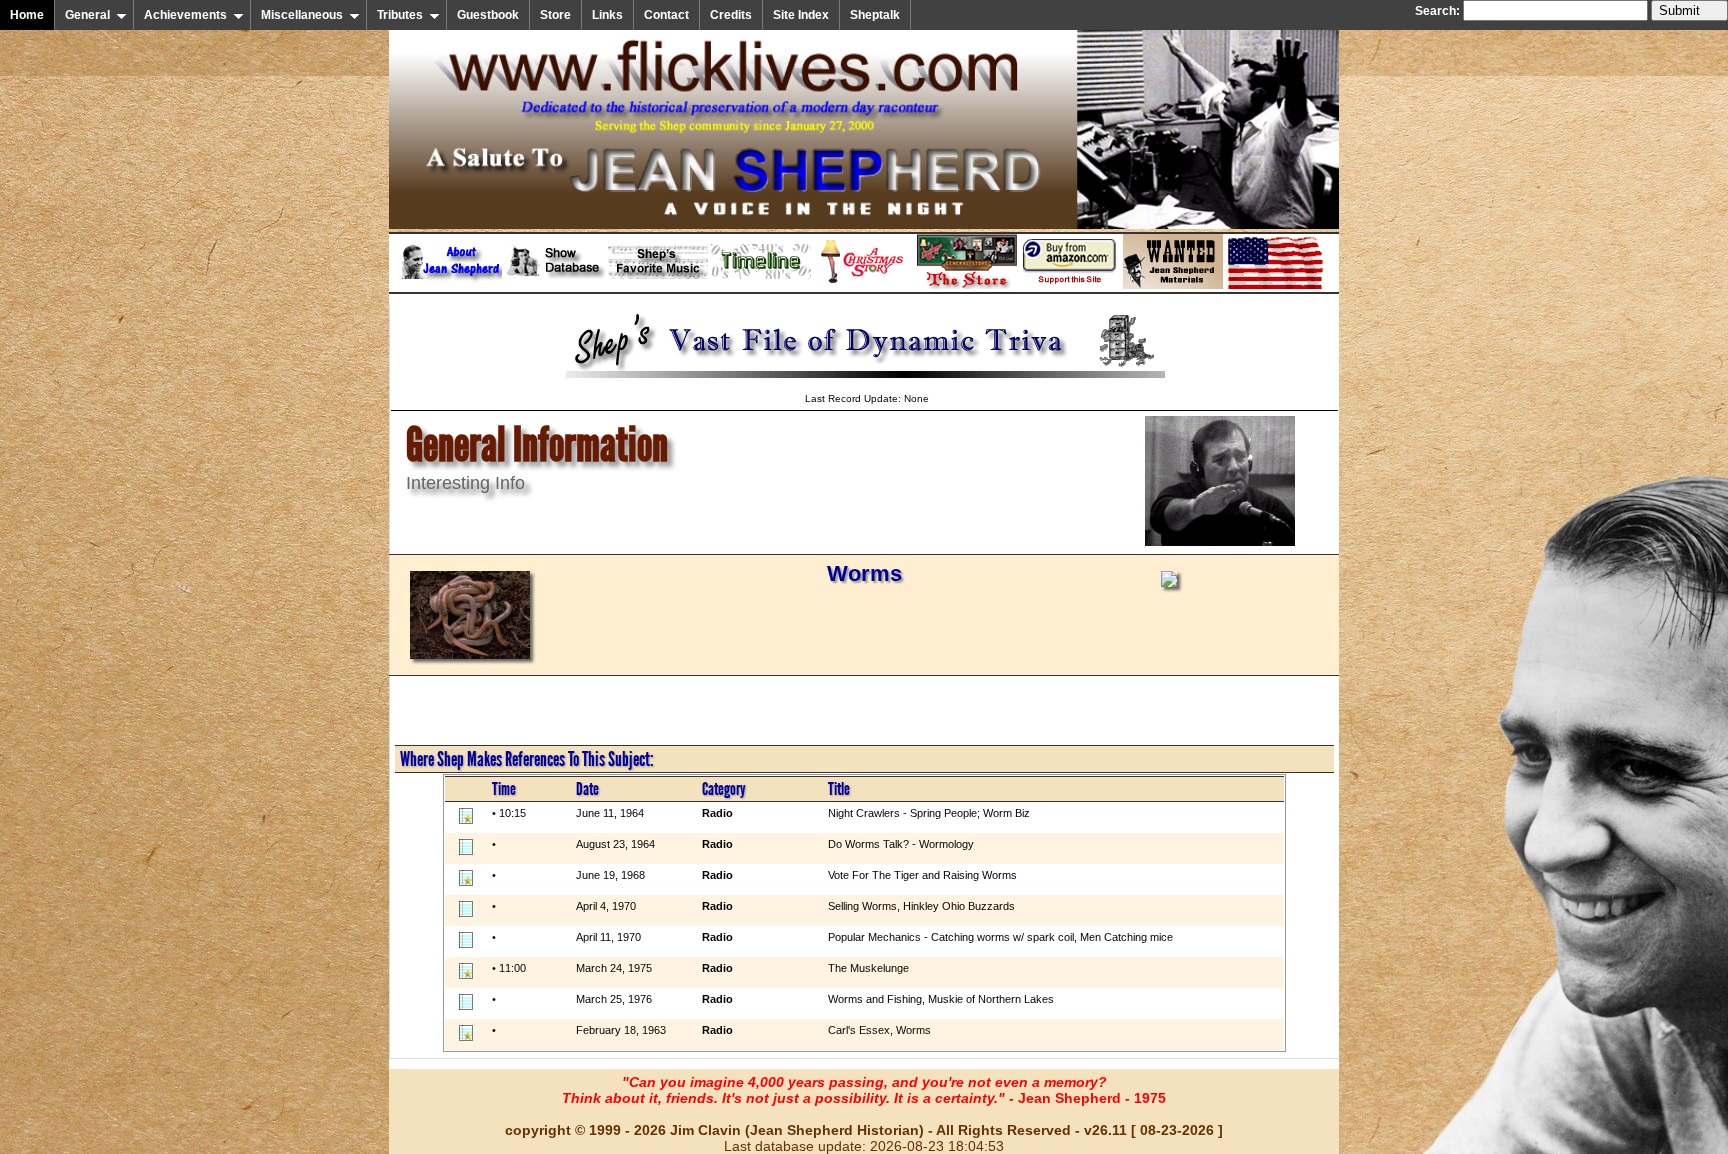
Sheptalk (875, 15)
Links (607, 15)
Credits (731, 15)
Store (555, 15)
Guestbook (488, 15)
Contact (666, 15)
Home (27, 15)
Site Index (801, 15)
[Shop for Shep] (967, 285)
